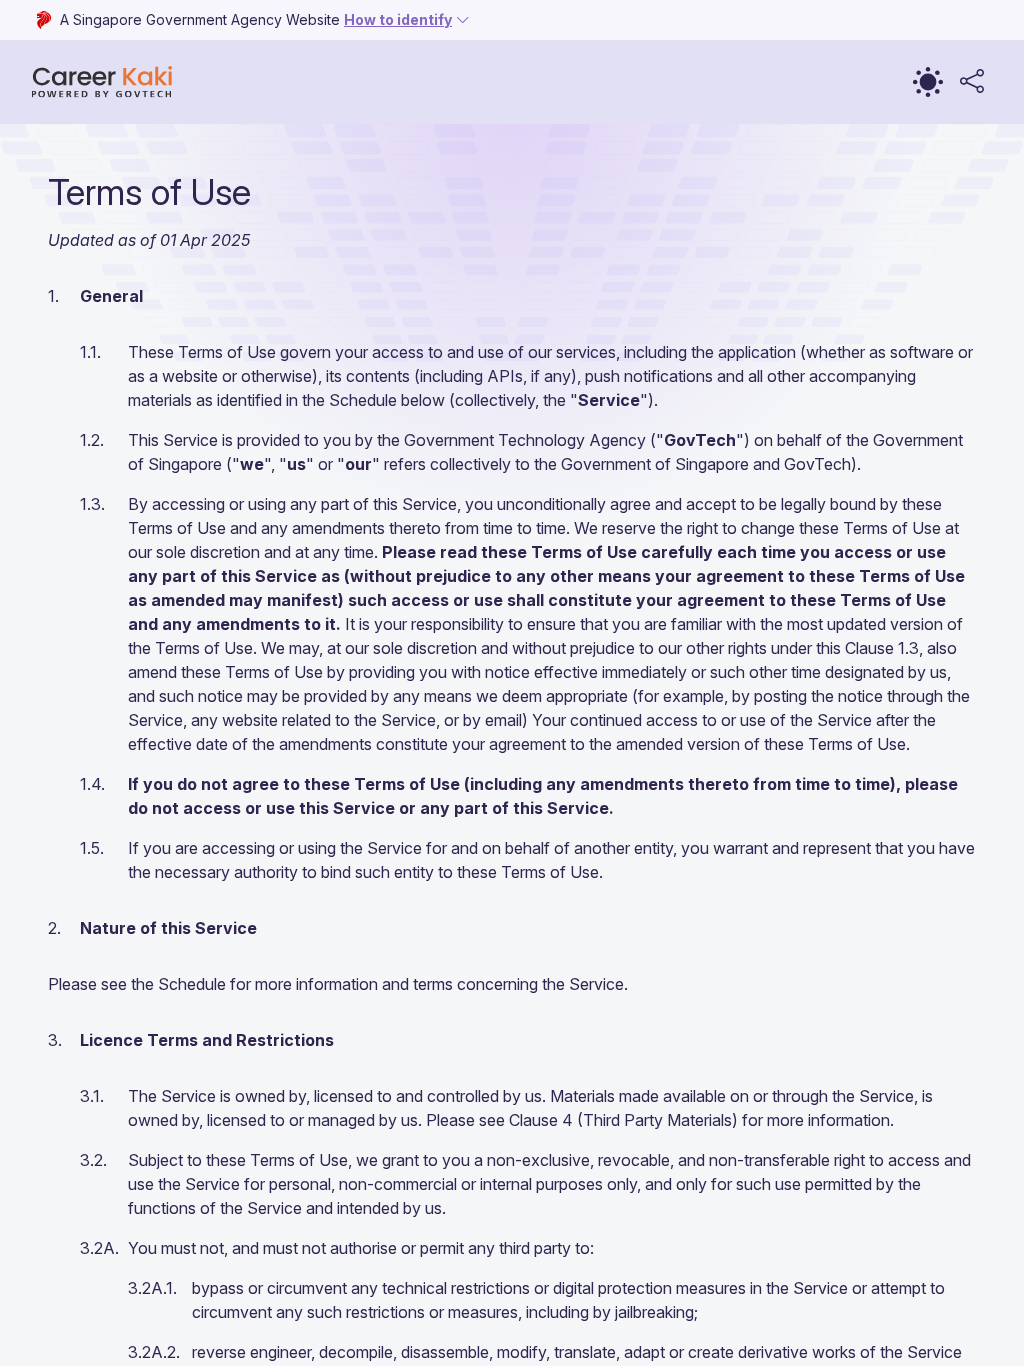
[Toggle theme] (928, 82)
